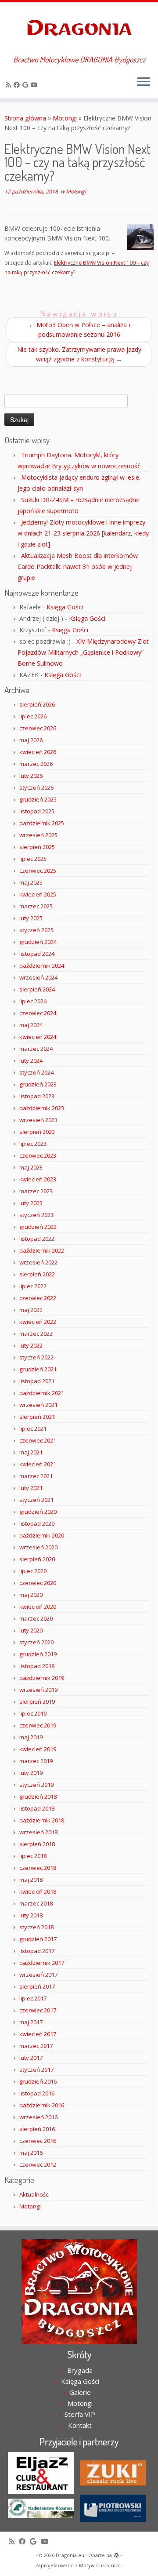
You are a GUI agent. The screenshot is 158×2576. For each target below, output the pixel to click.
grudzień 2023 (38, 1084)
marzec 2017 (36, 2046)
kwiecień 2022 (38, 1322)
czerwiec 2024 (38, 1013)
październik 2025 (42, 823)
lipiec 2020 (33, 1571)
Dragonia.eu (70, 2555)
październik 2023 (42, 1108)
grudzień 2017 (38, 1939)
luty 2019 (31, 1773)
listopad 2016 (37, 2093)
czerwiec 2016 (38, 2141)
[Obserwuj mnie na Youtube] (36, 85)
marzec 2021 (36, 1476)
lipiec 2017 (33, 1998)
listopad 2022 (37, 1239)
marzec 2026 (36, 764)
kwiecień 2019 (38, 1749)
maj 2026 (31, 740)
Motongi (65, 118)
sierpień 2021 (37, 1417)
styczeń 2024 (36, 1072)
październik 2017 (42, 1963)
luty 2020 (31, 1630)
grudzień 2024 (38, 942)
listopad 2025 (37, 811)
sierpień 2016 (37, 2129)
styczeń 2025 (36, 930)
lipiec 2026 (33, 716)
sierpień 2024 (37, 989)
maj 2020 (31, 1595)
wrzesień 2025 (38, 835)
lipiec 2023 (33, 1144)
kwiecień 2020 (38, 1607)
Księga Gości (65, 607)
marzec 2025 (36, 906)
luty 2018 (31, 1915)
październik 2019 (42, 1678)
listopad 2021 (37, 1381)
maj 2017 (31, 2022)
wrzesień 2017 (38, 1975)
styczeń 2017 (36, 2070)
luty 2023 (31, 1203)
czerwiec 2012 (38, 2164)
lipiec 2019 (33, 1713)
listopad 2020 (37, 1523)
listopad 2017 (37, 1951)
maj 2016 (31, 2153)
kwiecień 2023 (38, 1179)
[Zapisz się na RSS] (10, 85)
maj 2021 (31, 1452)
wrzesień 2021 (38, 1405)
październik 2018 (42, 1820)
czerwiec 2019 (38, 1725)
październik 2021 (42, 1393)
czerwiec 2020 (38, 1583)
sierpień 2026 (37, 704)
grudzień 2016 (38, 2081)
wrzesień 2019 (38, 1690)
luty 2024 (31, 1060)
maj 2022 (31, 1310)
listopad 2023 (37, 1096)
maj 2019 (31, 1737)
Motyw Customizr (100, 2565)
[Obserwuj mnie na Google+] (27, 85)
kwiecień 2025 (38, 894)
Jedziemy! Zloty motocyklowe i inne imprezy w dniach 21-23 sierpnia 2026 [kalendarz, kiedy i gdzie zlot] (83, 533)
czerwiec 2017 (38, 2010)
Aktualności (34, 2194)
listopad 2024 (37, 954)
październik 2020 (42, 1535)
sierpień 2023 (37, 1132)
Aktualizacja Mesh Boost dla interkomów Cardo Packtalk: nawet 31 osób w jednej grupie (78, 567)
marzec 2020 (36, 1618)
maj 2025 (31, 882)
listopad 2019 (37, 1666)
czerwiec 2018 (38, 1868)
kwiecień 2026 (38, 752)
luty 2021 (31, 1488)
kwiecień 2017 (38, 2034)
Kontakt (80, 2425)
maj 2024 (31, 1025)
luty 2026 (31, 776)
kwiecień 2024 (38, 1037)
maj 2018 (31, 1880)
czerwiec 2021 (38, 1440)
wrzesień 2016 (38, 2117)
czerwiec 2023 (38, 1155)
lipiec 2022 (33, 1286)
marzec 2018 (36, 1903)
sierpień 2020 (37, 1559)
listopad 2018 (37, 1808)
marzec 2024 (36, 1049)
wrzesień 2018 (38, 1832)
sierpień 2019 (37, 1702)
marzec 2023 (36, 1191)
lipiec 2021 (33, 1428)
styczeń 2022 (36, 1357)
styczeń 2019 (36, 1785)
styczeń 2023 (36, 1215)
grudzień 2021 (38, 1369)
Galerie (80, 2392)
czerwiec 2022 (38, 1298)
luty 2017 (31, 2058)
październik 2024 (42, 966)
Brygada (80, 2370)
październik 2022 (42, 1250)
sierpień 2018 (37, 1844)
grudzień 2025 (38, 799)
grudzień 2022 (38, 1227)
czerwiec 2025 (38, 871)
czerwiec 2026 (38, 728)
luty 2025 (31, 918)
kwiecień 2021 (38, 1464)
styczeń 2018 (36, 1927)
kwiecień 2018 (38, 1891)
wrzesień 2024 (38, 977)
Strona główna (25, 118)
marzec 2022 (36, 1334)
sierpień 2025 (37, 847)
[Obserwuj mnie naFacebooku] (18, 85)
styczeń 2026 (36, 787)
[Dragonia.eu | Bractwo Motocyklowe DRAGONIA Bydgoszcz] (79, 29)
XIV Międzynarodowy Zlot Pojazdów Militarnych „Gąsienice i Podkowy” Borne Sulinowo (83, 652)
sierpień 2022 (37, 1274)
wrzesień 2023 (38, 1120)
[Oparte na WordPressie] (116, 2554)
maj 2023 (31, 1167)
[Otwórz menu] (144, 82)
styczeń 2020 (36, 1642)
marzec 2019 (36, 1761)
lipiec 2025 (33, 859)
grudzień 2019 (38, 1654)
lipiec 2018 (33, 1856)
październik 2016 (42, 2105)
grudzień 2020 (38, 1512)
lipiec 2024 (33, 1001)
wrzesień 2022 (38, 1262)
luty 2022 (31, 1345)
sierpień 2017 (37, 1986)
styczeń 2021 (36, 1500)
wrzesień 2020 (38, 1547)
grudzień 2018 (38, 1796)
